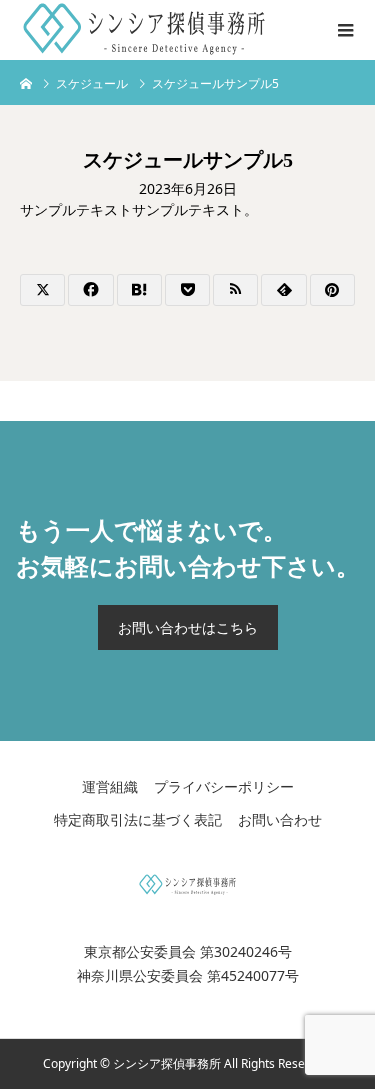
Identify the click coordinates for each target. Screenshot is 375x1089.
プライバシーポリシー (224, 786)
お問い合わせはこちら (188, 627)
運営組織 (110, 786)
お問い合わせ (280, 819)
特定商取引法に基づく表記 (138, 819)
